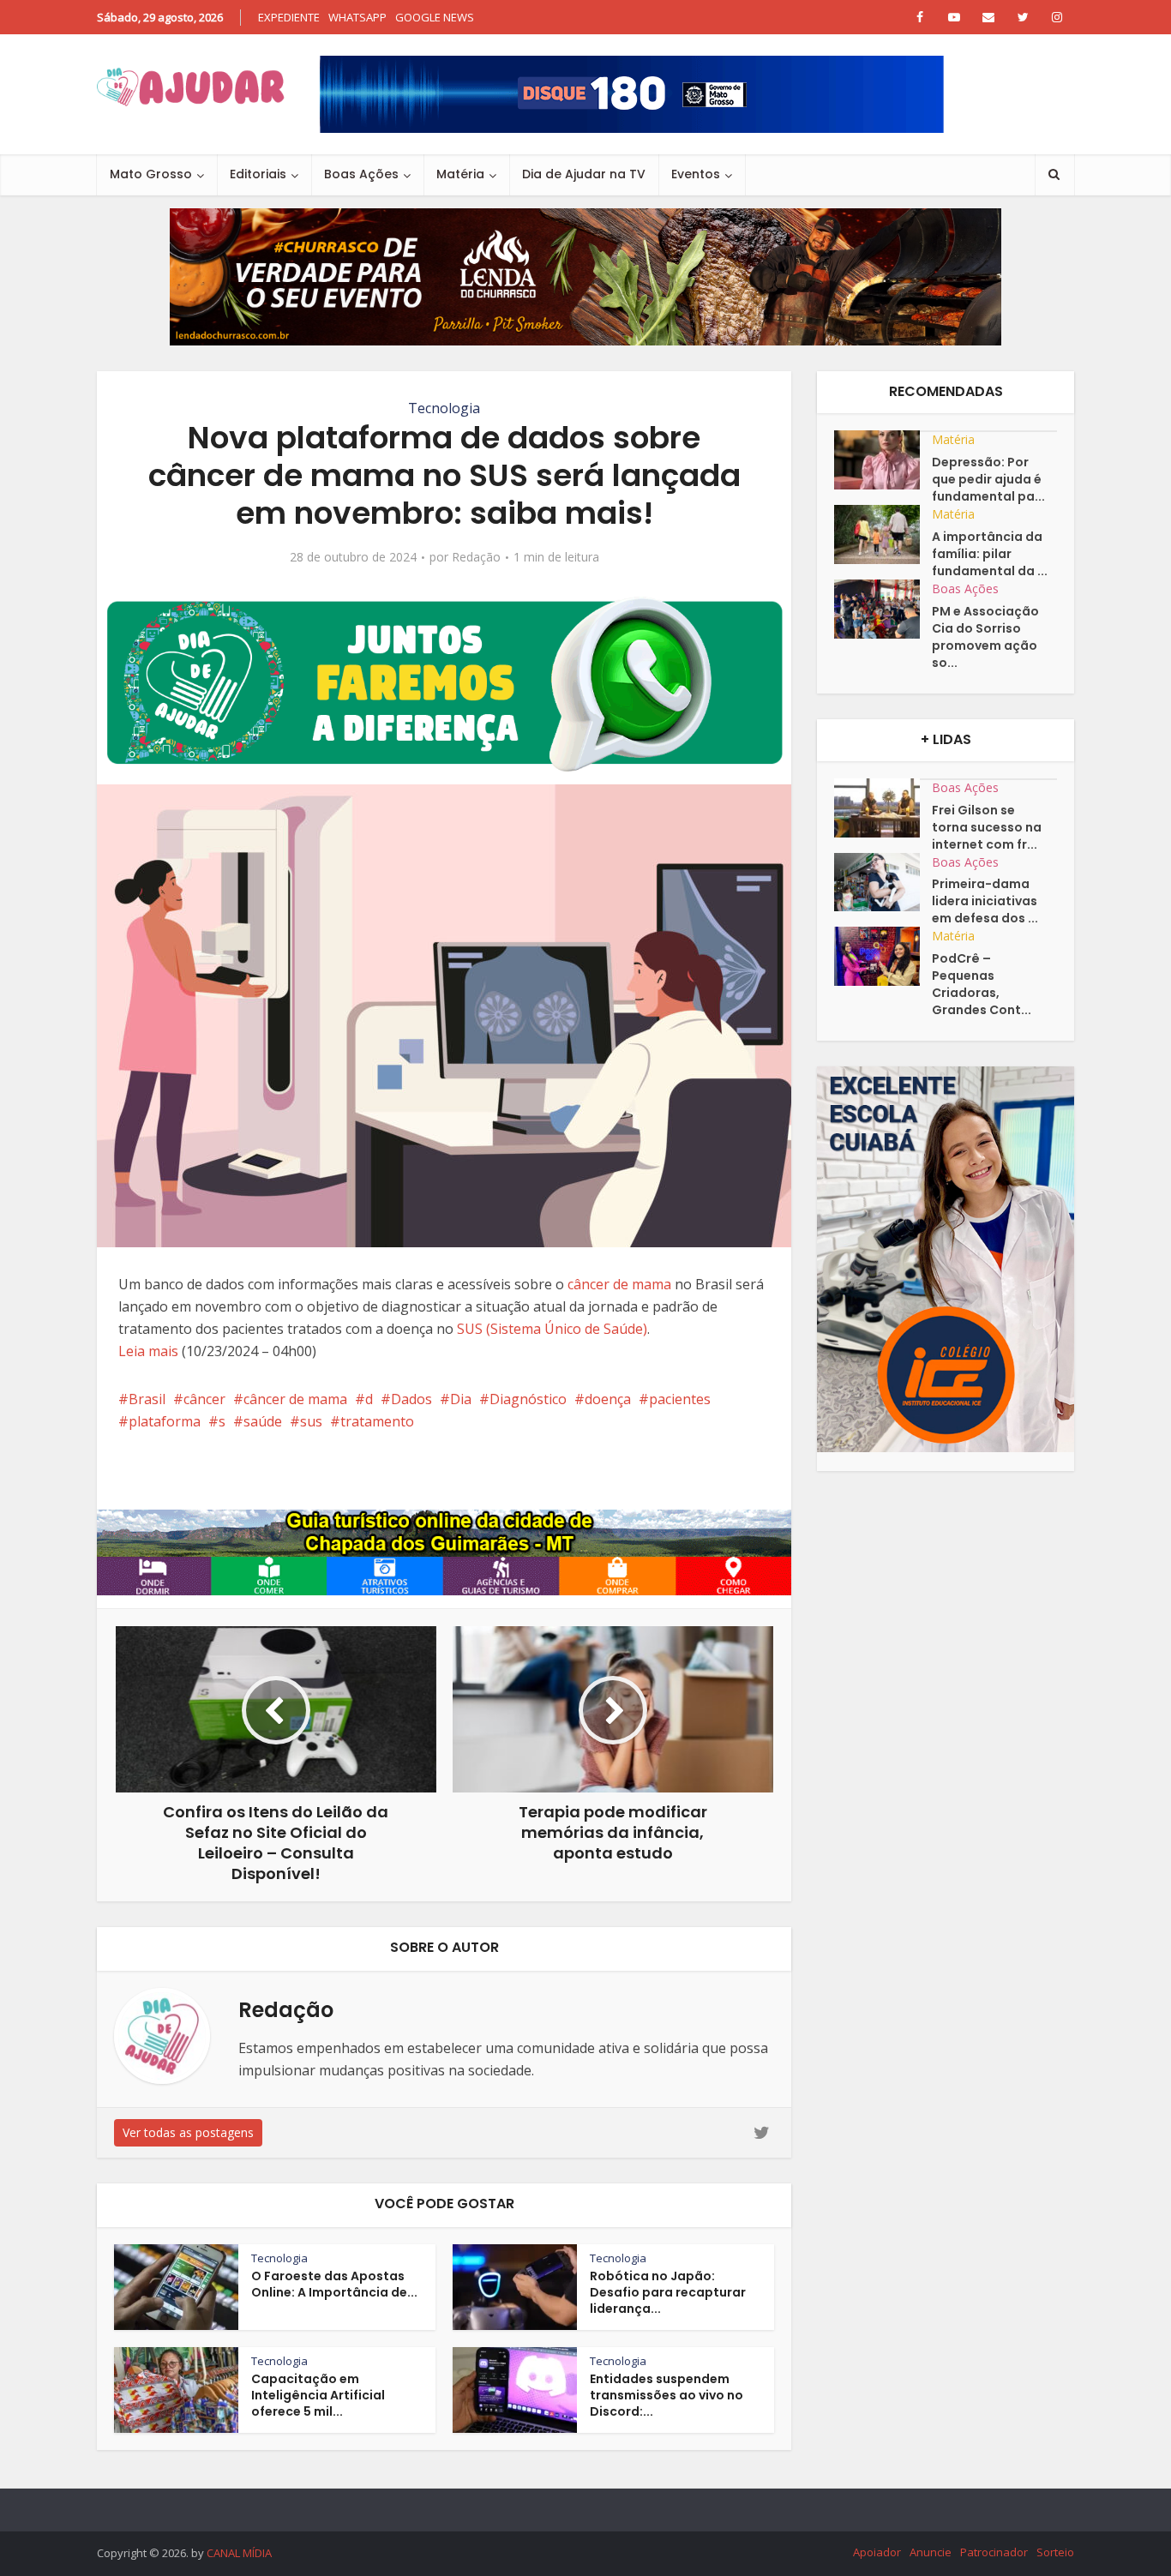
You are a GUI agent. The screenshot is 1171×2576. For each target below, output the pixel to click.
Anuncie (931, 2552)
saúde (263, 1421)
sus (311, 1421)
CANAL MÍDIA (239, 2553)
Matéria (460, 174)
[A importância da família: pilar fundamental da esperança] (883, 534)
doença (608, 1399)
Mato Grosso (151, 174)
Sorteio (1055, 2552)
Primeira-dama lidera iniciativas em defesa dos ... (985, 901)
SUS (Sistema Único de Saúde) (552, 1329)
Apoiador (877, 2552)
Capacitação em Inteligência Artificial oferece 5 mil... (318, 2395)
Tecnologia (444, 408)
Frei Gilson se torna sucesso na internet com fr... (987, 827)
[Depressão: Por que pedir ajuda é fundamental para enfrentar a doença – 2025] (883, 460)
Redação (476, 557)
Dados (411, 1399)
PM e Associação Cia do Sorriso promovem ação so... (985, 637)
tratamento (377, 1421)
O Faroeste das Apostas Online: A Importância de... (334, 2284)
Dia (461, 1399)
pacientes (680, 1399)
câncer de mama (619, 1284)
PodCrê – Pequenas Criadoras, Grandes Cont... (982, 984)
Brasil (147, 1399)
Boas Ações (361, 174)
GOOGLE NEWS (435, 17)
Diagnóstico (528, 1399)
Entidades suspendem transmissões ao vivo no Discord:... (667, 2395)
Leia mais (148, 1351)
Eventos (696, 174)
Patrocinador (994, 2552)
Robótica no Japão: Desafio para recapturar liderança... (668, 2292)
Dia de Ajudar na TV (584, 174)
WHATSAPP (357, 17)
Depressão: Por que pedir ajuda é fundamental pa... (988, 479)
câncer (204, 1399)
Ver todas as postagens (188, 2132)
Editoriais (258, 174)
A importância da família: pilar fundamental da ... (990, 554)
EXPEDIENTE (289, 17)
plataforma (165, 1421)
